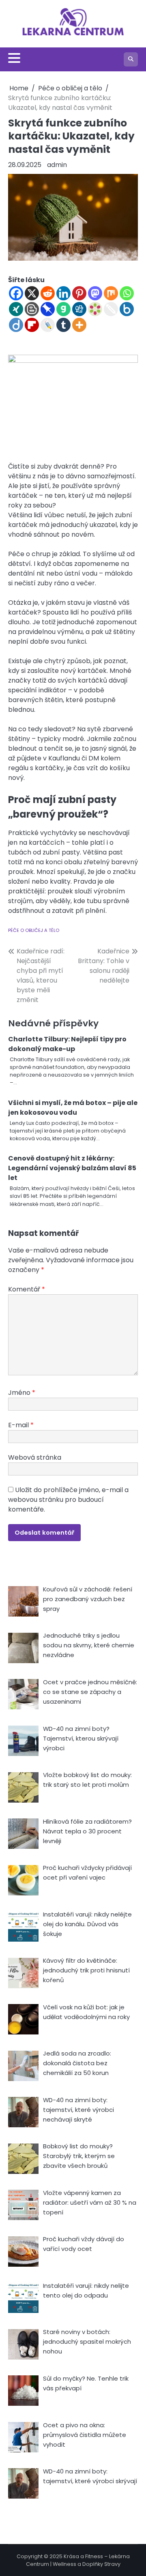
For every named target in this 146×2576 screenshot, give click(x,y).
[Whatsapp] (127, 293)
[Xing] (16, 309)
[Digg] (79, 309)
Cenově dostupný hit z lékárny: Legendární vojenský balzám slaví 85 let (72, 1168)
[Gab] (63, 309)
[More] (79, 325)
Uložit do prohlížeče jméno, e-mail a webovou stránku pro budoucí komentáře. (68, 1500)
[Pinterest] (79, 293)
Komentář (27, 1289)
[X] (32, 293)
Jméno (22, 1393)
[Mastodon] (95, 293)
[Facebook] (16, 293)
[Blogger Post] (32, 309)
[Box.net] (127, 309)
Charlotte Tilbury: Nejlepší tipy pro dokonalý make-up (67, 1044)
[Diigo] (16, 325)
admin (57, 165)
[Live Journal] (48, 325)
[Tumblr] (63, 325)
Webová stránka (35, 1457)
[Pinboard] (48, 309)
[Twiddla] (111, 309)
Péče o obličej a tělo (34, 930)
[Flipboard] (32, 325)
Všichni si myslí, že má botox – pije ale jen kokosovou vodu (73, 1108)
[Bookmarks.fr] (95, 309)
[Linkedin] (63, 293)
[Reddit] (48, 293)
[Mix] (111, 293)
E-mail (21, 1425)
